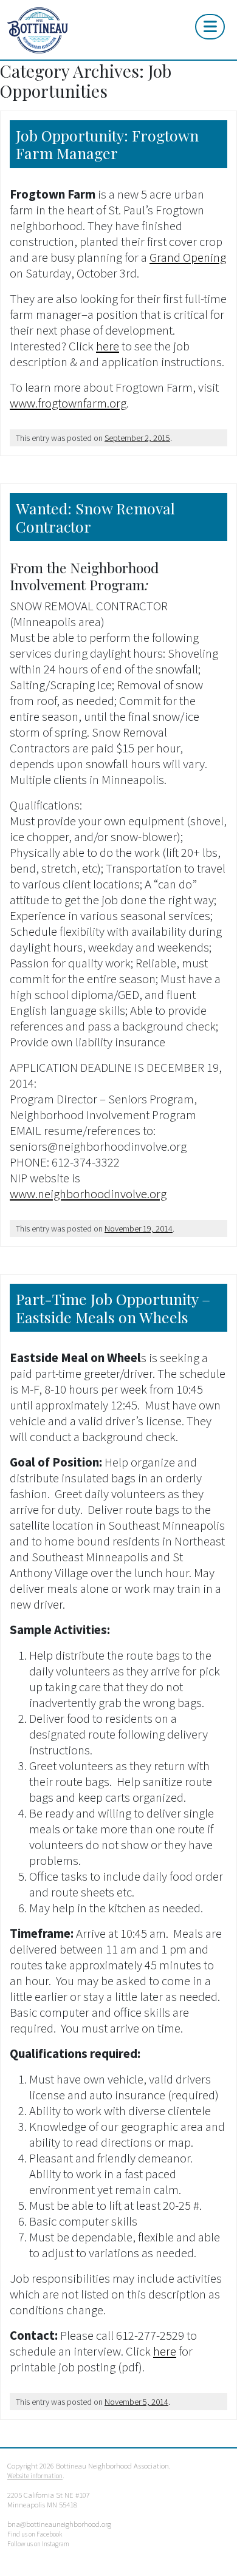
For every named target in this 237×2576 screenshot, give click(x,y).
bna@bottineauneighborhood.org (59, 2524)
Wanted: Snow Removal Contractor (95, 517)
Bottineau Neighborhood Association (79, 30)
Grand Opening (188, 257)
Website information (35, 2476)
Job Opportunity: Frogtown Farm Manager (107, 144)
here (108, 346)
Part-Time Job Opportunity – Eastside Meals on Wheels (113, 1308)
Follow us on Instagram (38, 2544)
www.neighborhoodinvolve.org (88, 1194)
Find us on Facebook (35, 2534)
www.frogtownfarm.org (68, 403)
